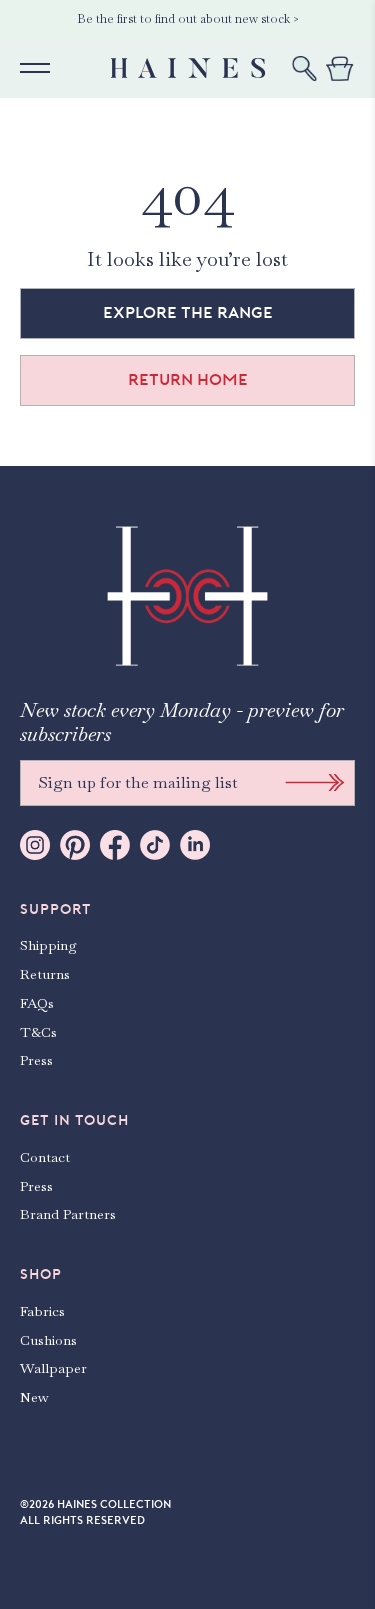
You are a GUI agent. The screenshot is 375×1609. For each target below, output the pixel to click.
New (34, 1397)
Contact (45, 1157)
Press (36, 1060)
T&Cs (38, 1032)
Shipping (48, 945)
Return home (188, 380)
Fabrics (42, 1311)
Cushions (48, 1340)
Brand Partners (68, 1214)
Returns (45, 974)
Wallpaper (53, 1368)
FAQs (37, 1003)
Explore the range (188, 313)
